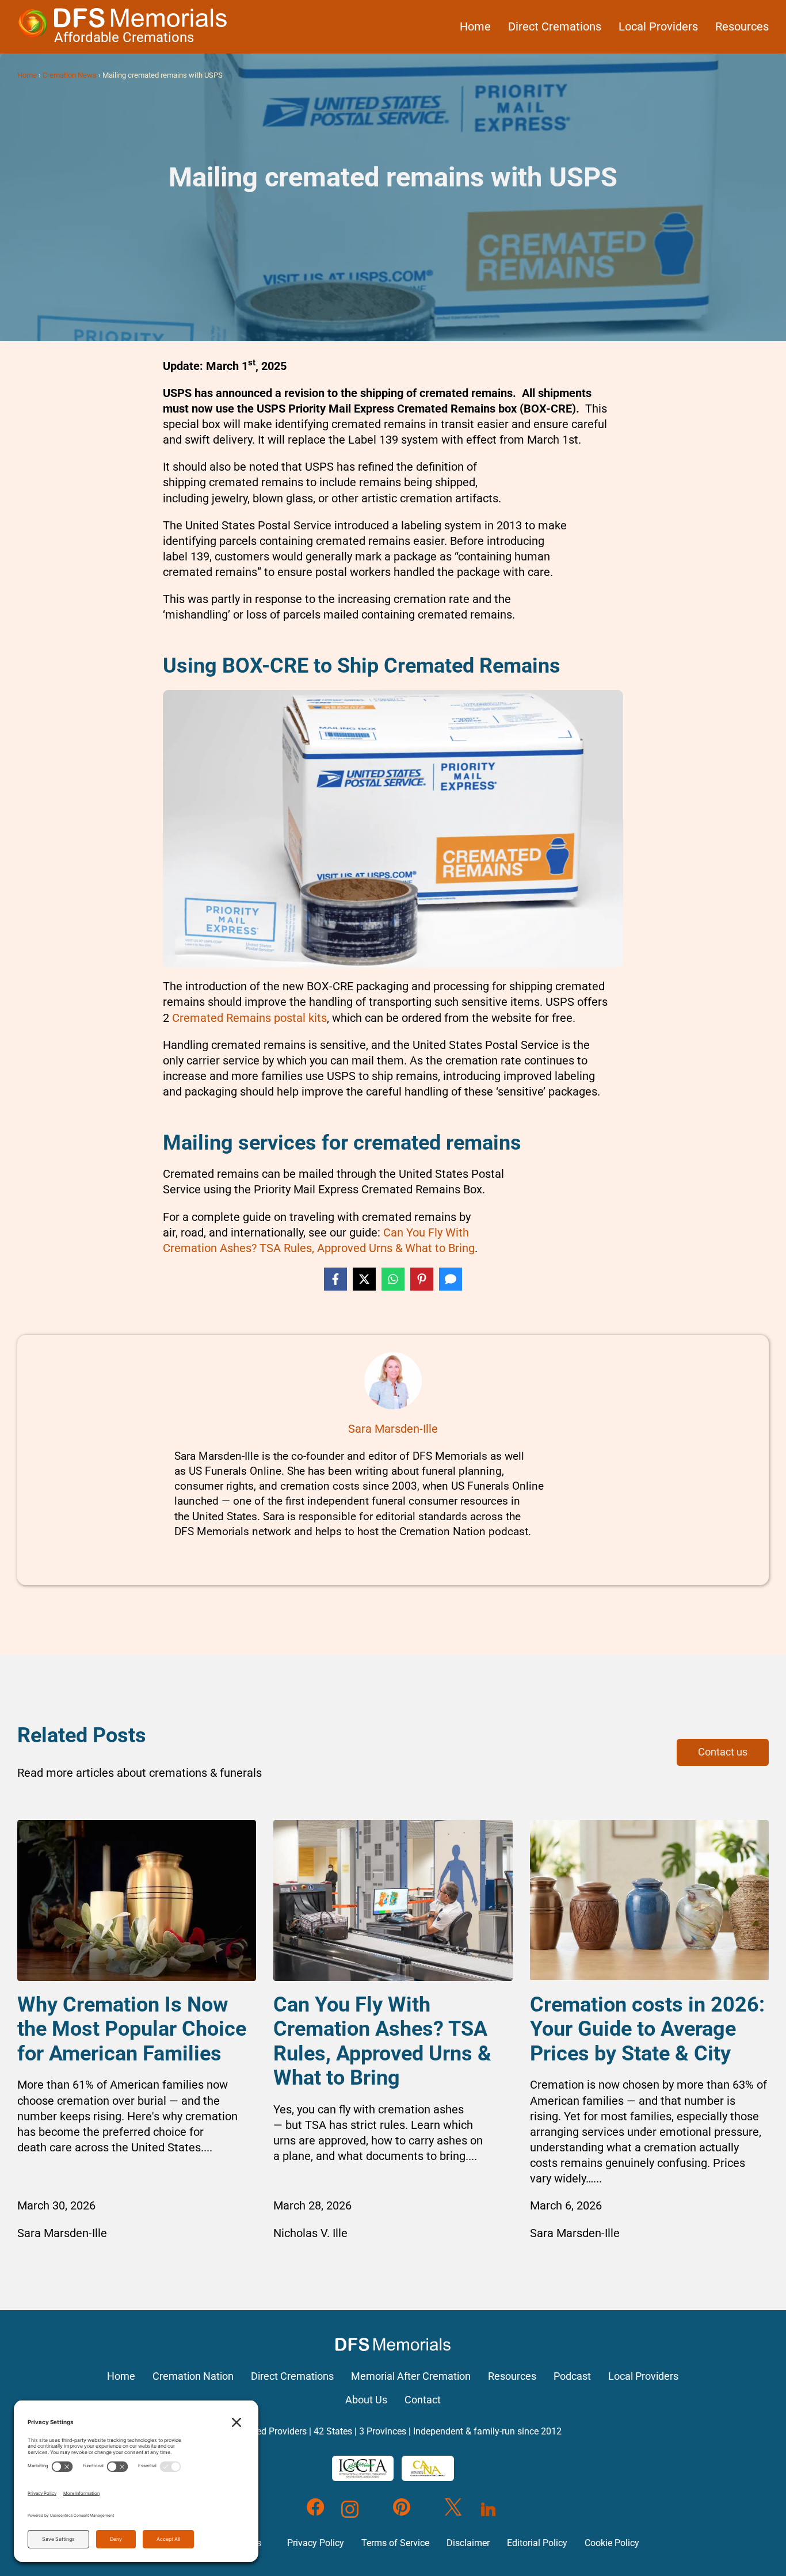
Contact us (723, 1752)
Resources (742, 26)
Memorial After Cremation (411, 2376)
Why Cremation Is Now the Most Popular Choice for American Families (132, 2029)
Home (475, 26)
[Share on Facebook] (335, 1279)
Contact (423, 2400)
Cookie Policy (612, 2543)
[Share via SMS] (451, 1279)
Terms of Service (395, 2543)
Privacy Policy (316, 2543)
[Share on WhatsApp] (393, 1279)
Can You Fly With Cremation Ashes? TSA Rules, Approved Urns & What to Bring (382, 2041)
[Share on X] (364, 1279)
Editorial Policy (537, 2543)
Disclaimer (468, 2543)
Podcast (572, 2376)
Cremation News (70, 75)
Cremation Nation (193, 2376)
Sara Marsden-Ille (393, 1429)
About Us (366, 2400)
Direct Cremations (555, 26)
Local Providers (658, 26)
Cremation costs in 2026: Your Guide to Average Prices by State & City (647, 2029)
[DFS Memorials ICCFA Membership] (363, 2468)
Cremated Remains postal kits (249, 1018)
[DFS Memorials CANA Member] (428, 2468)
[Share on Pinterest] (422, 1279)
